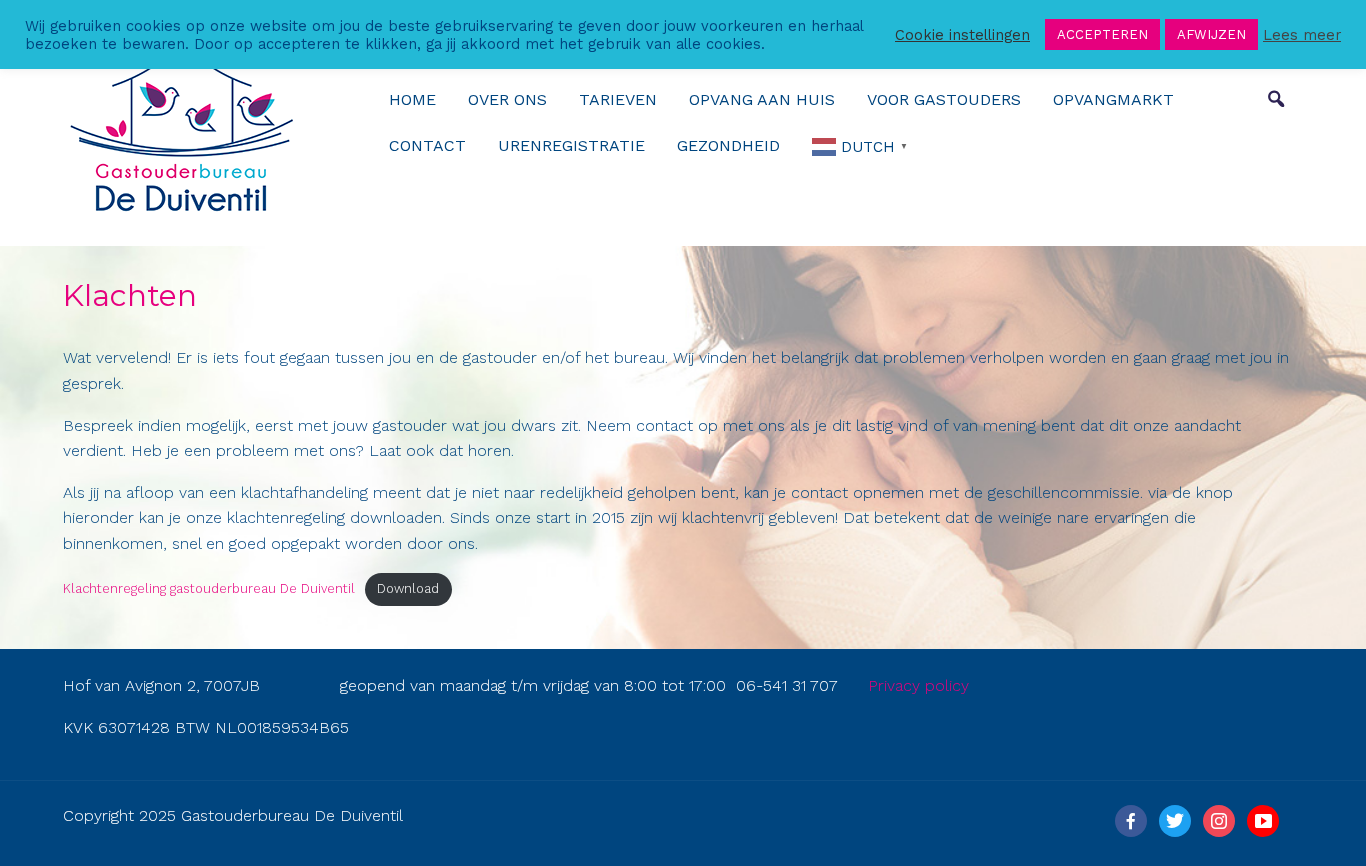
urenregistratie (571, 145)
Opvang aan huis (762, 99)
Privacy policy (918, 685)
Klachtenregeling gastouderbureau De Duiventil (209, 588)
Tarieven (618, 99)
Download (408, 588)
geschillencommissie (1064, 492)
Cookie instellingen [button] (962, 35)
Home (412, 99)
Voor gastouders (944, 99)
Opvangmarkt (1113, 99)
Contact (427, 145)
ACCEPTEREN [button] (1102, 34)
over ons (507, 99)
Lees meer (1302, 35)
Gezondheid (728, 145)
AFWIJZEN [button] (1211, 34)
